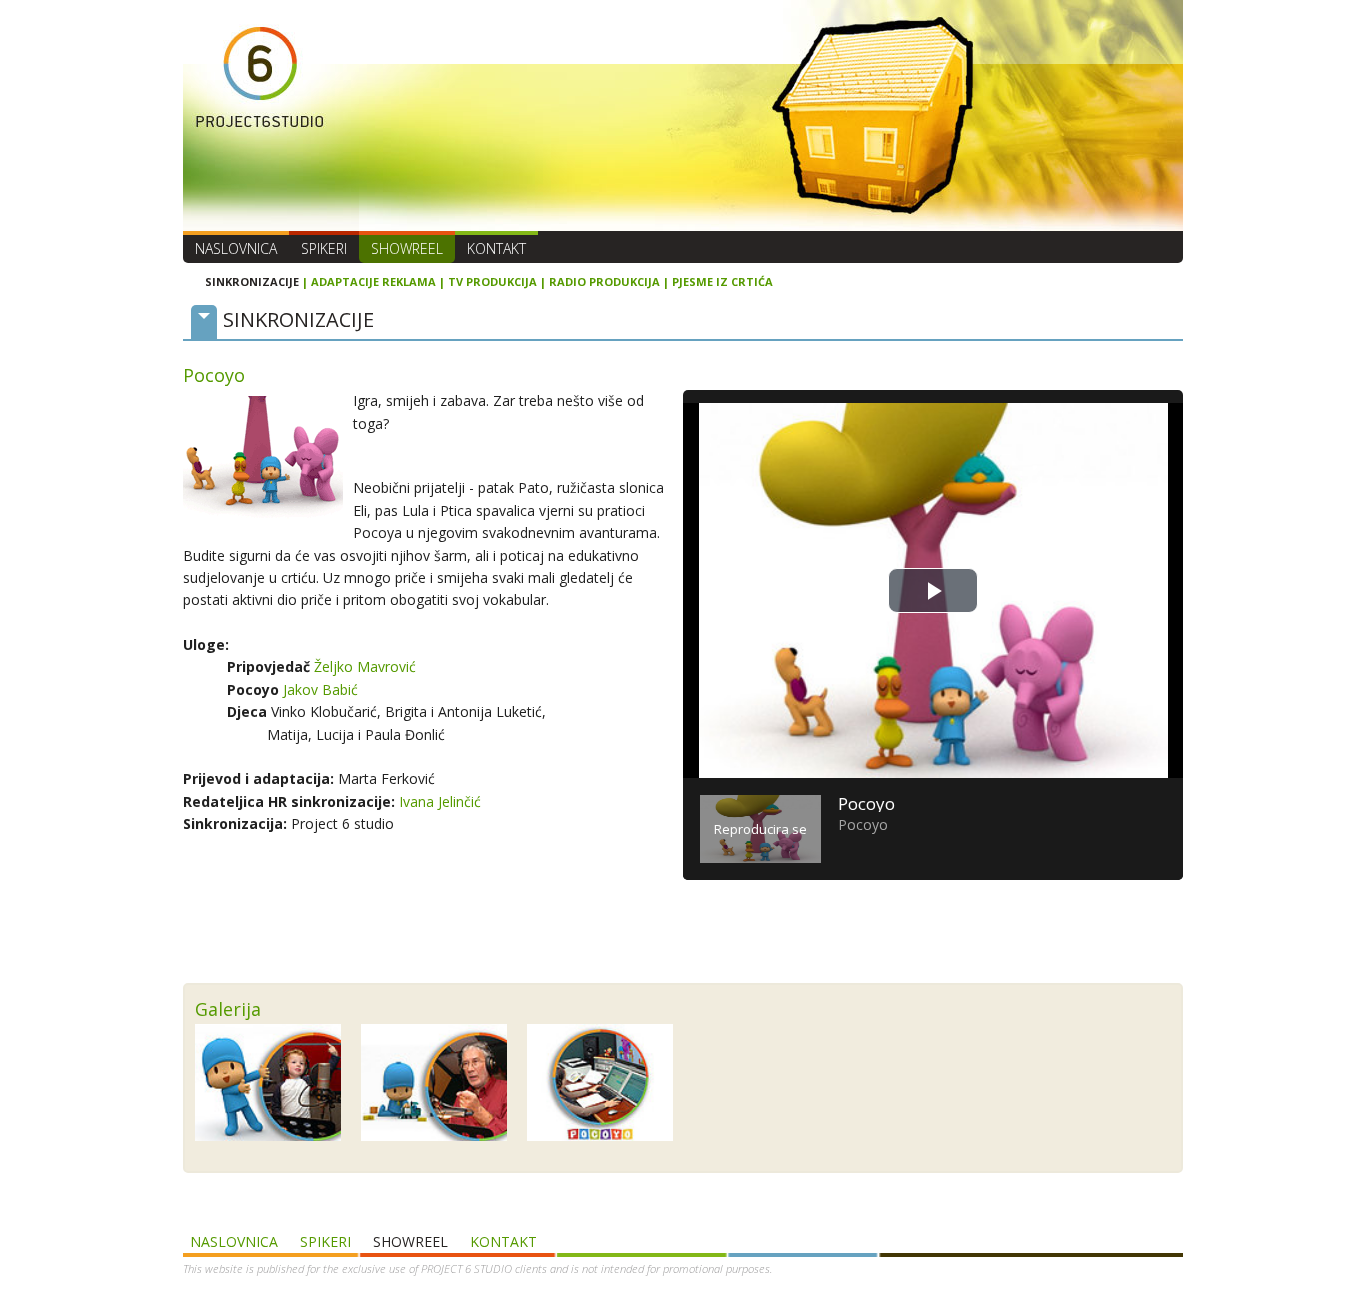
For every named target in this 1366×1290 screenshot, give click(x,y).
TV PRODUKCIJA (492, 281)
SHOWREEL (407, 248)
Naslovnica (236, 248)
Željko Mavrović (365, 666)
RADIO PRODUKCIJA (604, 281)
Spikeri (324, 248)
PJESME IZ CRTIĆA (722, 281)
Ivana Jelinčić (440, 801)
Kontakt (496, 248)
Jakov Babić (320, 689)
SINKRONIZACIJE (252, 281)
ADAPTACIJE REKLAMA (373, 281)
